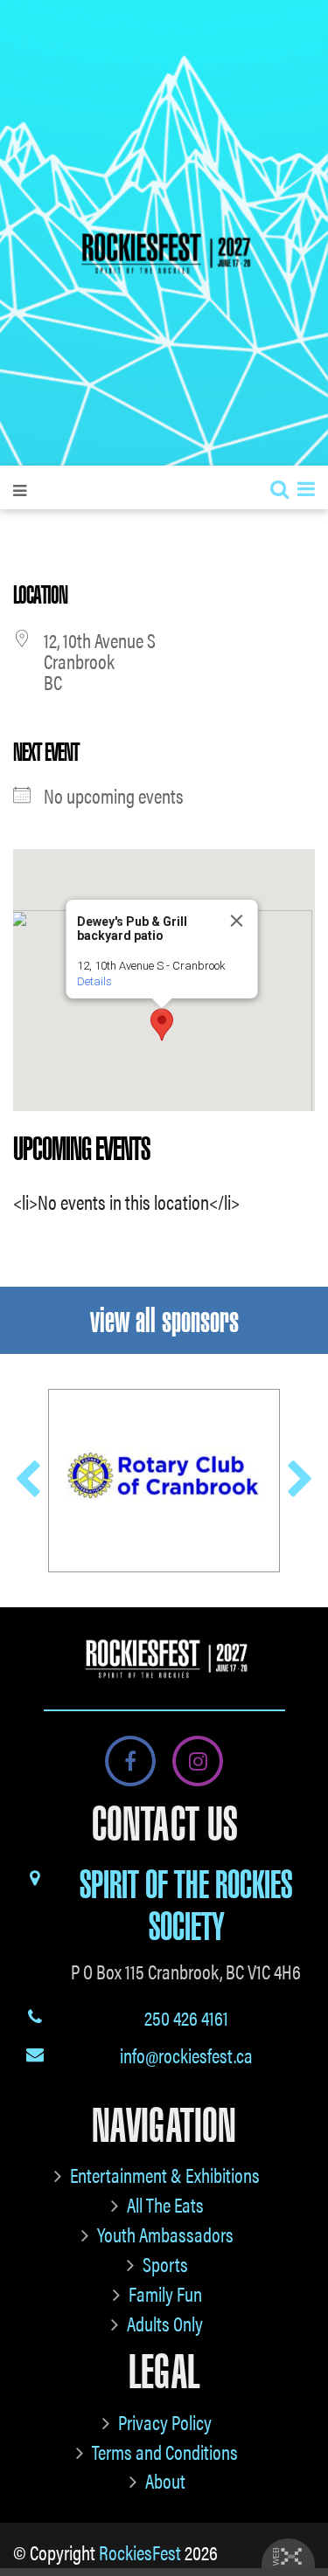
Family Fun (165, 2293)
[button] (162, 1025)
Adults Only (165, 2323)
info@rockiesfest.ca (186, 2055)
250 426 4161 (186, 2017)
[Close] (236, 921)
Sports (165, 2264)
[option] (164, 1480)
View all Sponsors (164, 1320)
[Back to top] (301, 2510)
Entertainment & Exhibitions (165, 2175)
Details (94, 981)
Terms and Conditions (165, 2452)
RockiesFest (140, 2552)
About (165, 2480)
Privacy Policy (165, 2422)
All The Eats (165, 2204)
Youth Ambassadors (165, 2234)
